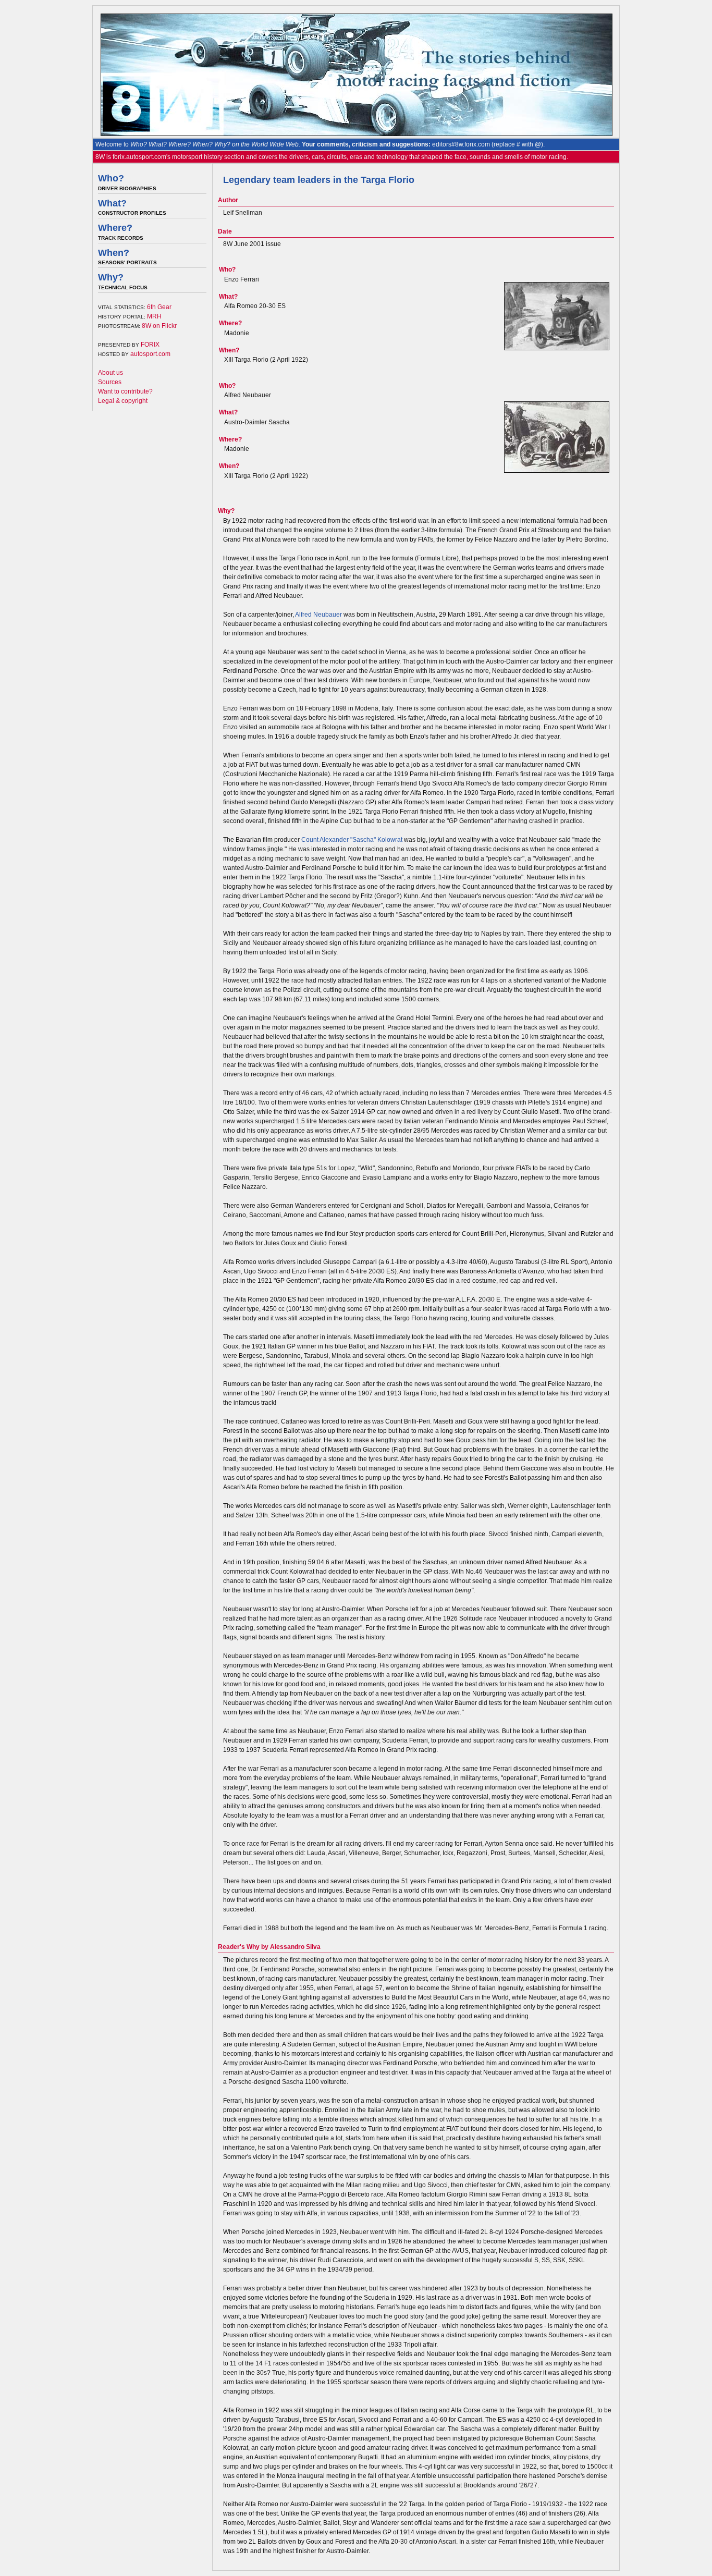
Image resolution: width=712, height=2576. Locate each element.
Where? (115, 228)
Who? (111, 178)
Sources (110, 382)
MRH (154, 316)
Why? (111, 277)
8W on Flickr (159, 326)
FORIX (150, 345)
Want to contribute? (125, 391)
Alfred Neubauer (318, 615)
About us (111, 373)
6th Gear (159, 307)
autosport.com (150, 354)
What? (112, 203)
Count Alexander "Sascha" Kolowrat (352, 840)
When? (114, 253)
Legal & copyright (123, 401)
